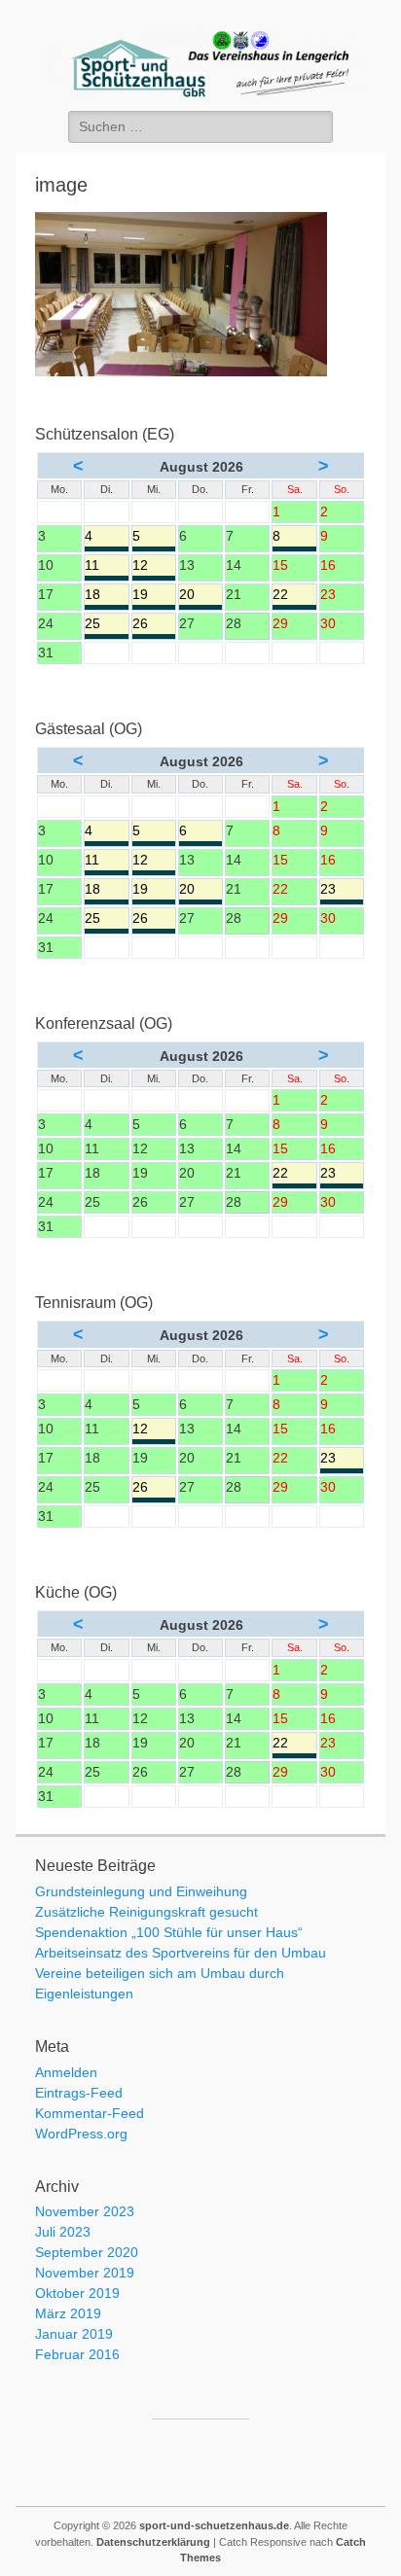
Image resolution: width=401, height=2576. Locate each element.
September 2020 (87, 2252)
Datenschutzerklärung (153, 2542)
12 (154, 566)
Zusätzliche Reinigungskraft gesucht (146, 1912)
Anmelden (66, 2072)
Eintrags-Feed (79, 2093)
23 (342, 890)
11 (106, 566)
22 (294, 596)
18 (106, 596)
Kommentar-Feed (90, 2113)
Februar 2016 (77, 2354)
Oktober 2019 (77, 2293)
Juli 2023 (63, 2232)
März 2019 (68, 2313)
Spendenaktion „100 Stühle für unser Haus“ (169, 1932)
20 (200, 596)
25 (106, 625)
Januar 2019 (74, 2334)
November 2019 (85, 2273)
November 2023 (85, 2211)
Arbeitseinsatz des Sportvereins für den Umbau (181, 1953)
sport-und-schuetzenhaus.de (214, 2525)
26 (154, 625)
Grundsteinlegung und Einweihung (141, 1891)
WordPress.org (81, 2134)
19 (154, 596)
